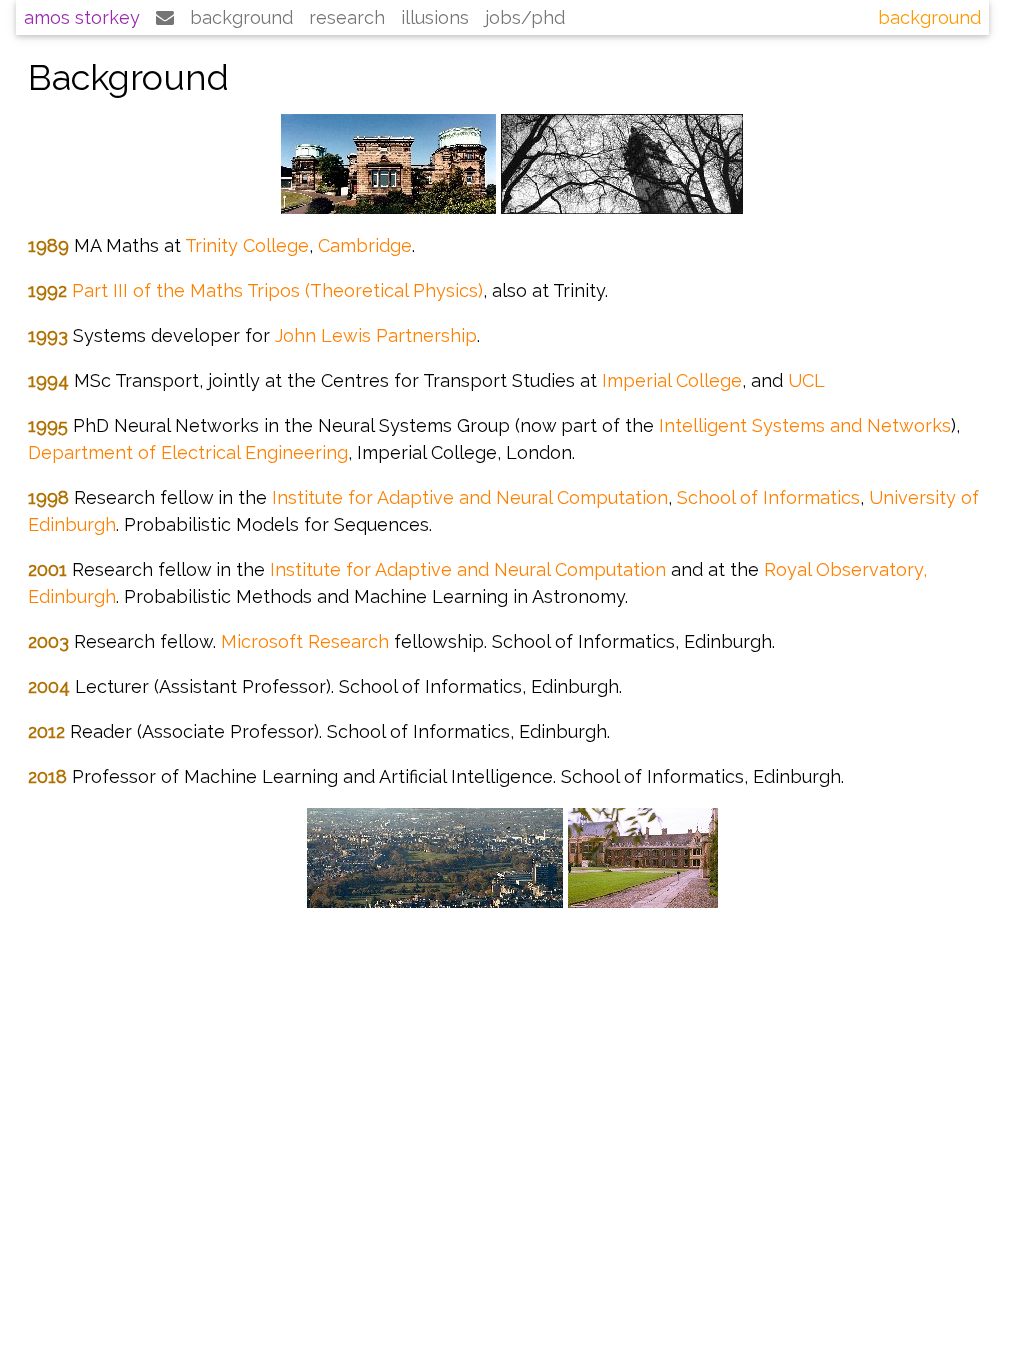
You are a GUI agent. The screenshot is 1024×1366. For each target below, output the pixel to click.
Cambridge (365, 245)
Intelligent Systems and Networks (805, 425)
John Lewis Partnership (376, 335)
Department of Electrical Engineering (188, 452)
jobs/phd (525, 17)
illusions (435, 17)
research (347, 17)
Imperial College (672, 380)
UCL (806, 380)
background (241, 17)
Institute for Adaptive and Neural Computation (470, 497)
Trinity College (247, 245)
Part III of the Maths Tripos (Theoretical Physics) (277, 290)
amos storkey (82, 17)
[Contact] (165, 17)
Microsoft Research (305, 641)
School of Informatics (768, 497)
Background (929, 17)
